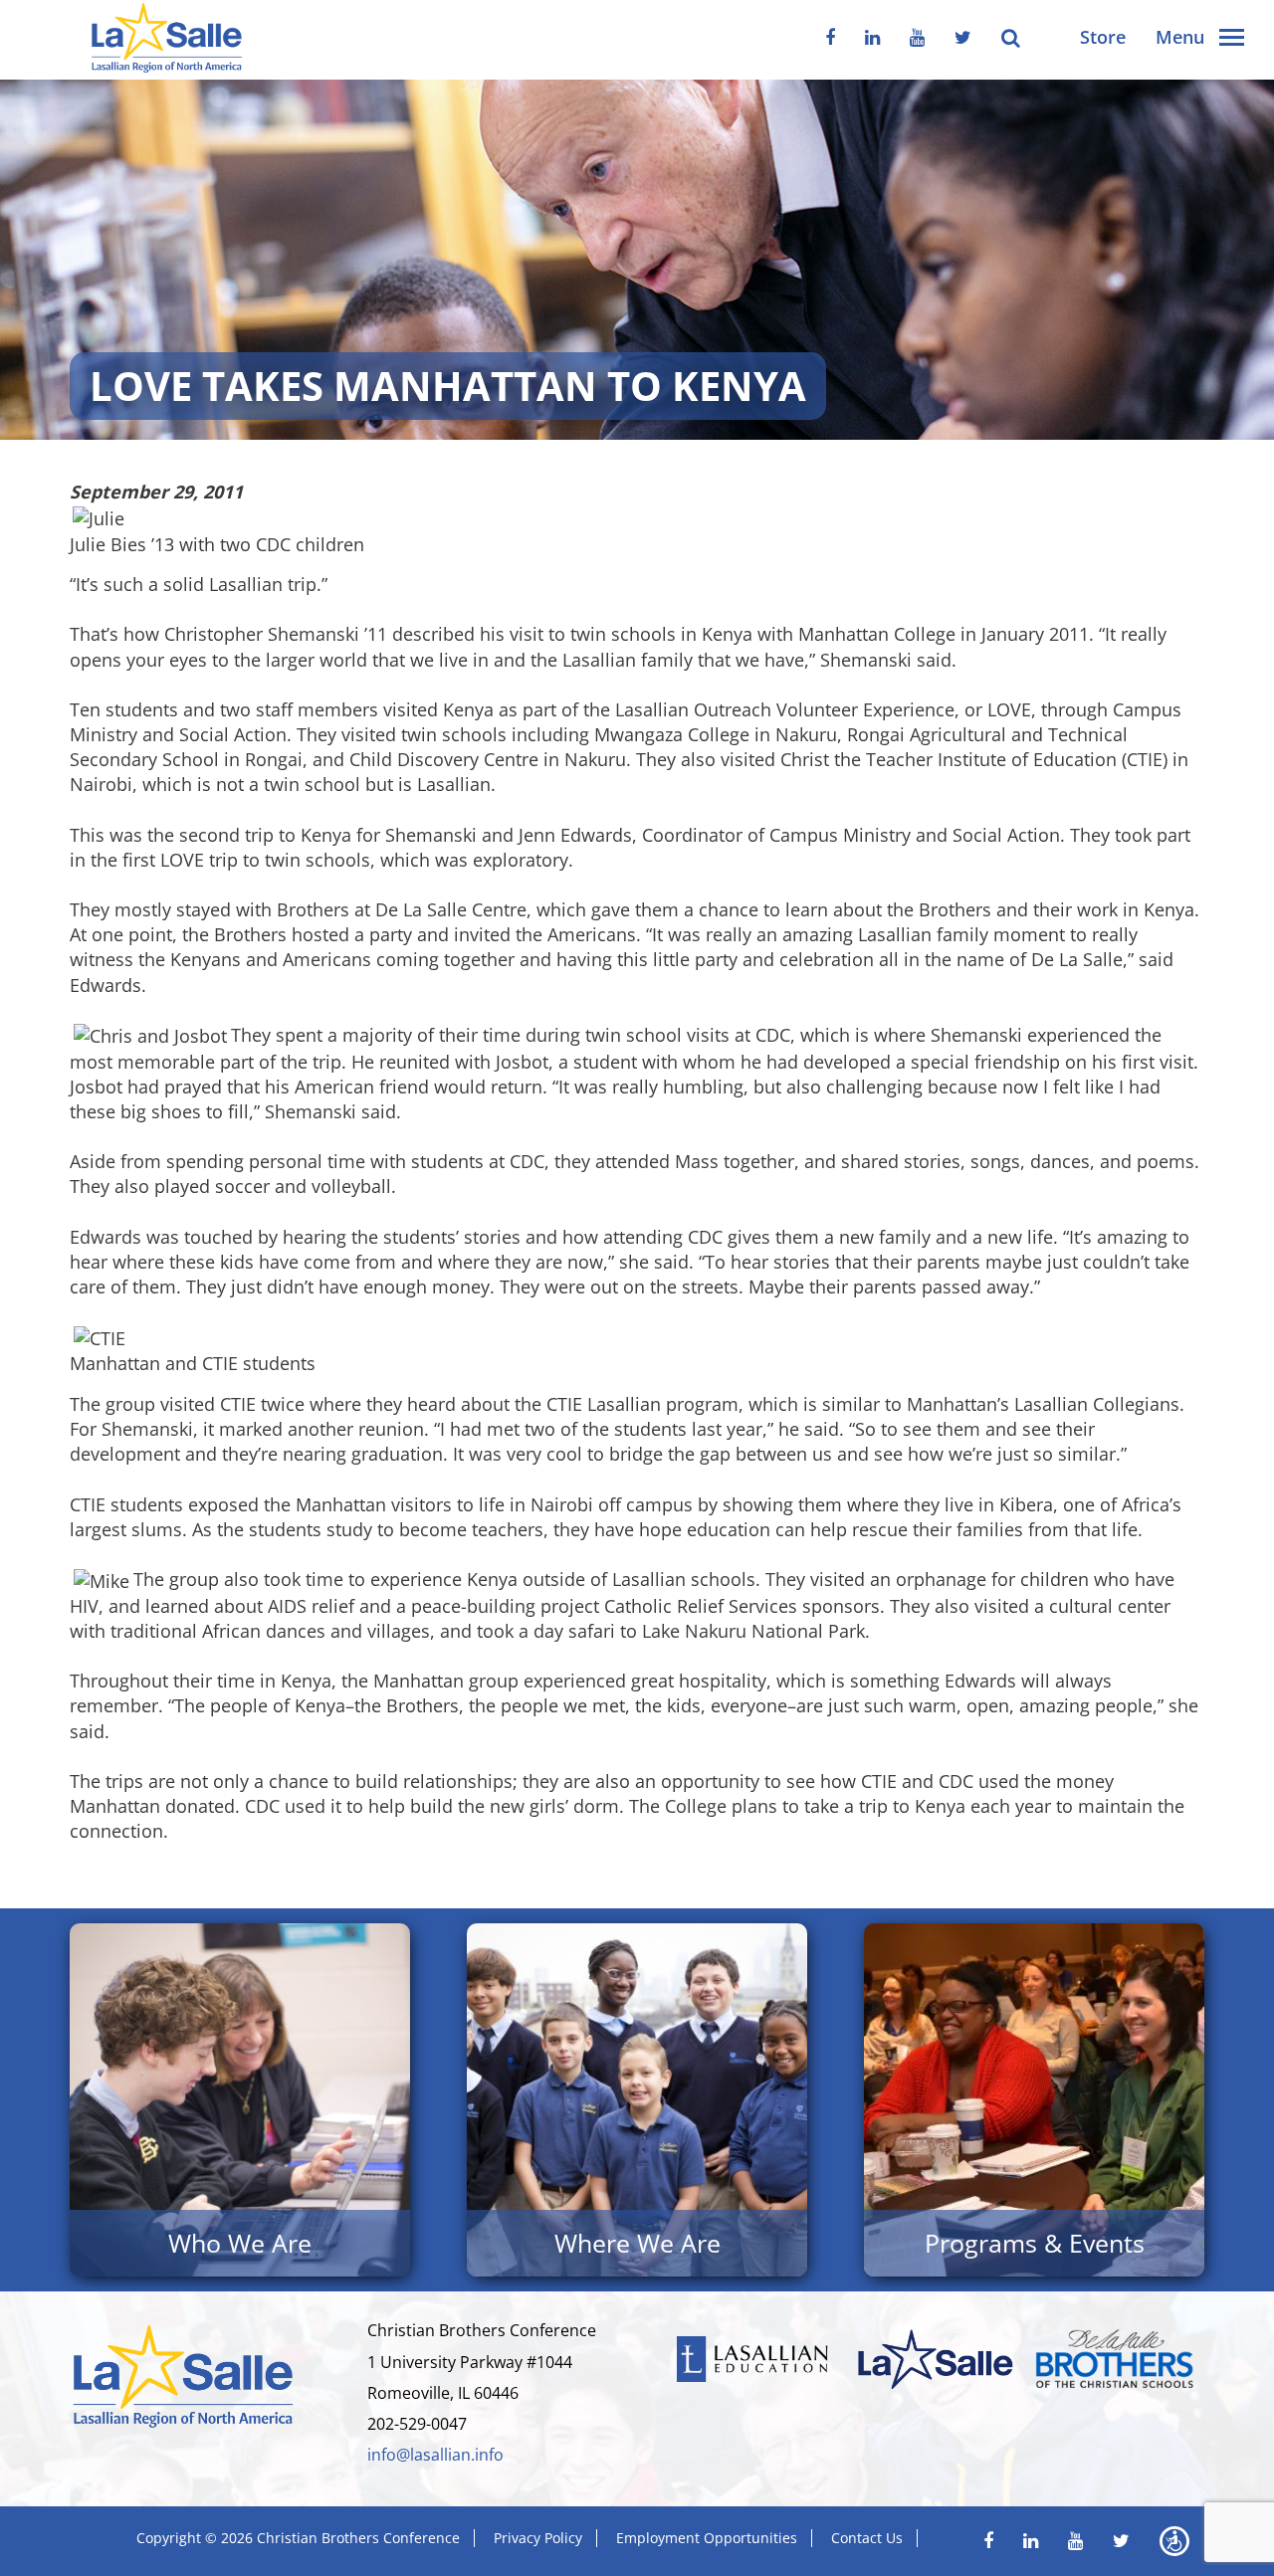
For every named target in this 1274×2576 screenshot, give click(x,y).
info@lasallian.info (435, 2455)
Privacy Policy (538, 2538)
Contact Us (867, 2538)
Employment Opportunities (707, 2538)
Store (1103, 37)
